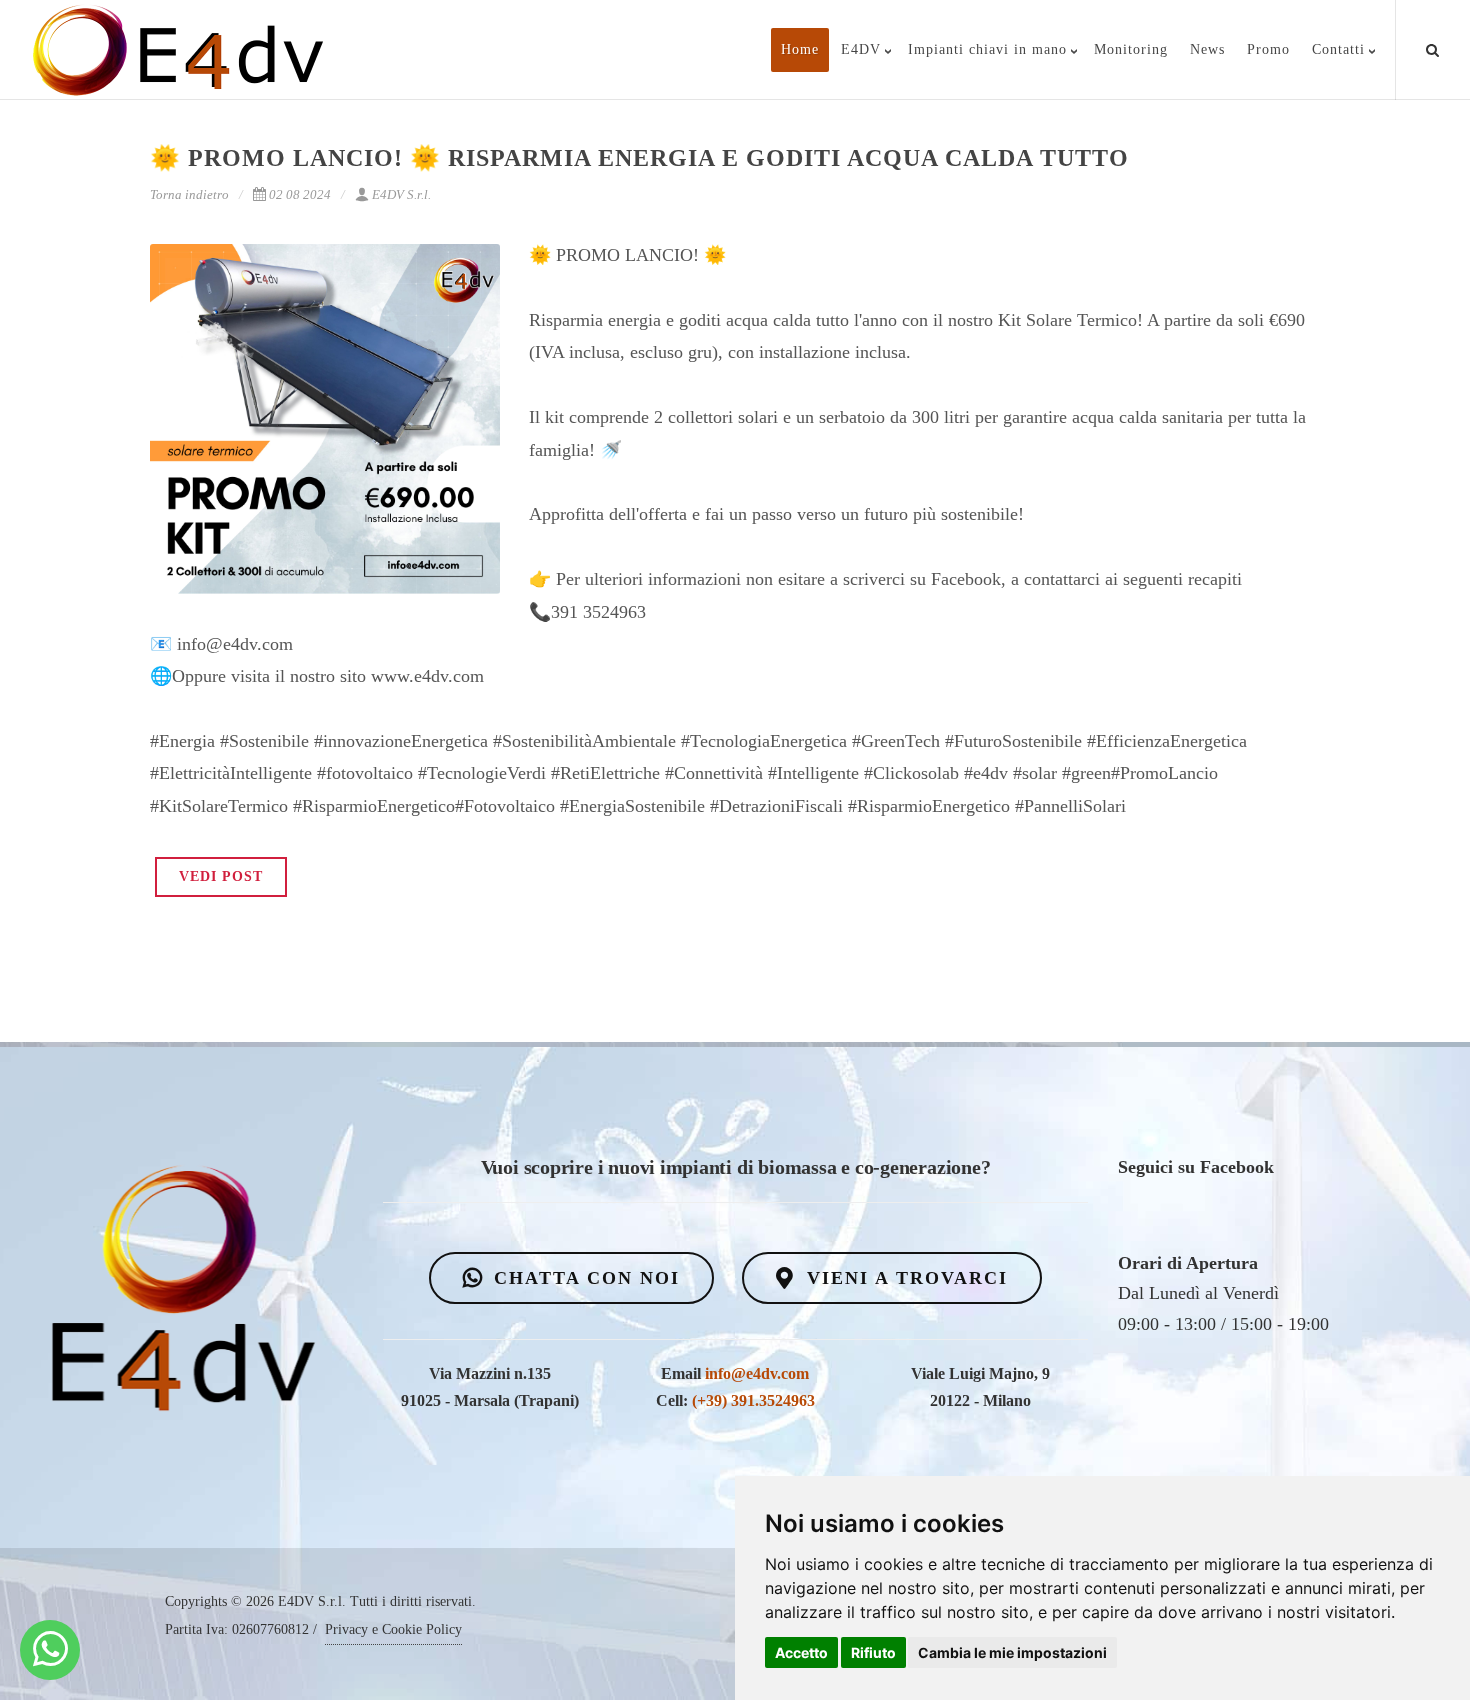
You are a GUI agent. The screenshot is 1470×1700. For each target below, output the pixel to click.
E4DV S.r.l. (401, 194)
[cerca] (1433, 47)
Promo (1268, 49)
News (1207, 49)
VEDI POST (221, 876)
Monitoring (1131, 49)
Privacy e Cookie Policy (393, 1629)
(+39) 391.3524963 (753, 1400)
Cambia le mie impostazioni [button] (1012, 1652)
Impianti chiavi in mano (987, 49)
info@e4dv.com (757, 1373)
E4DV (861, 49)
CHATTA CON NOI (583, 1278)
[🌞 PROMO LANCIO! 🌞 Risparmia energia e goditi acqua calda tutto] (325, 419)
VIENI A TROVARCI (904, 1278)
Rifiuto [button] (873, 1652)
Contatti (1338, 49)
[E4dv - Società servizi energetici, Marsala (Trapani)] (50, 1650)
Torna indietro (189, 194)
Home (800, 49)
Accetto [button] (801, 1652)
